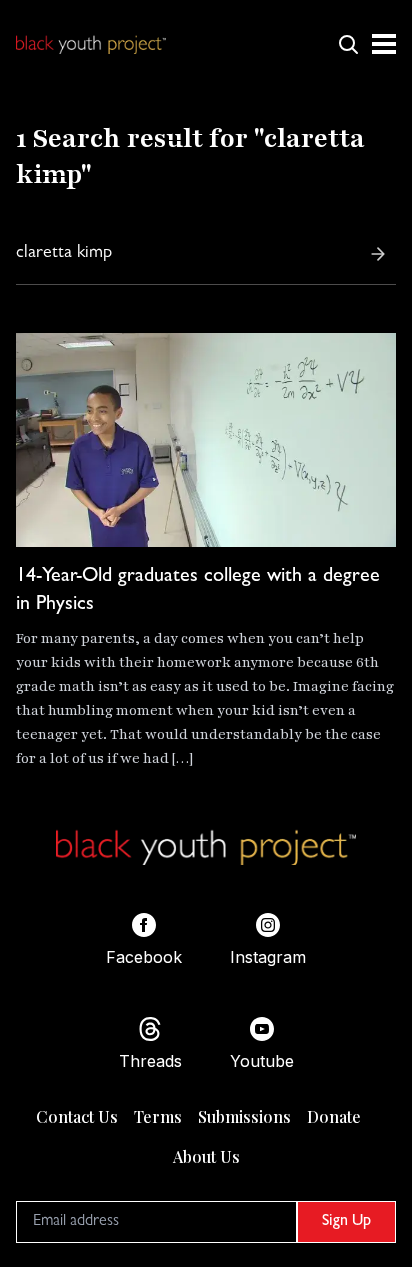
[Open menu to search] (348, 44)
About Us (206, 1156)
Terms (158, 1116)
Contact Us (77, 1116)
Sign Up (346, 1222)
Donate (334, 1116)
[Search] (378, 254)
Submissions (244, 1116)
